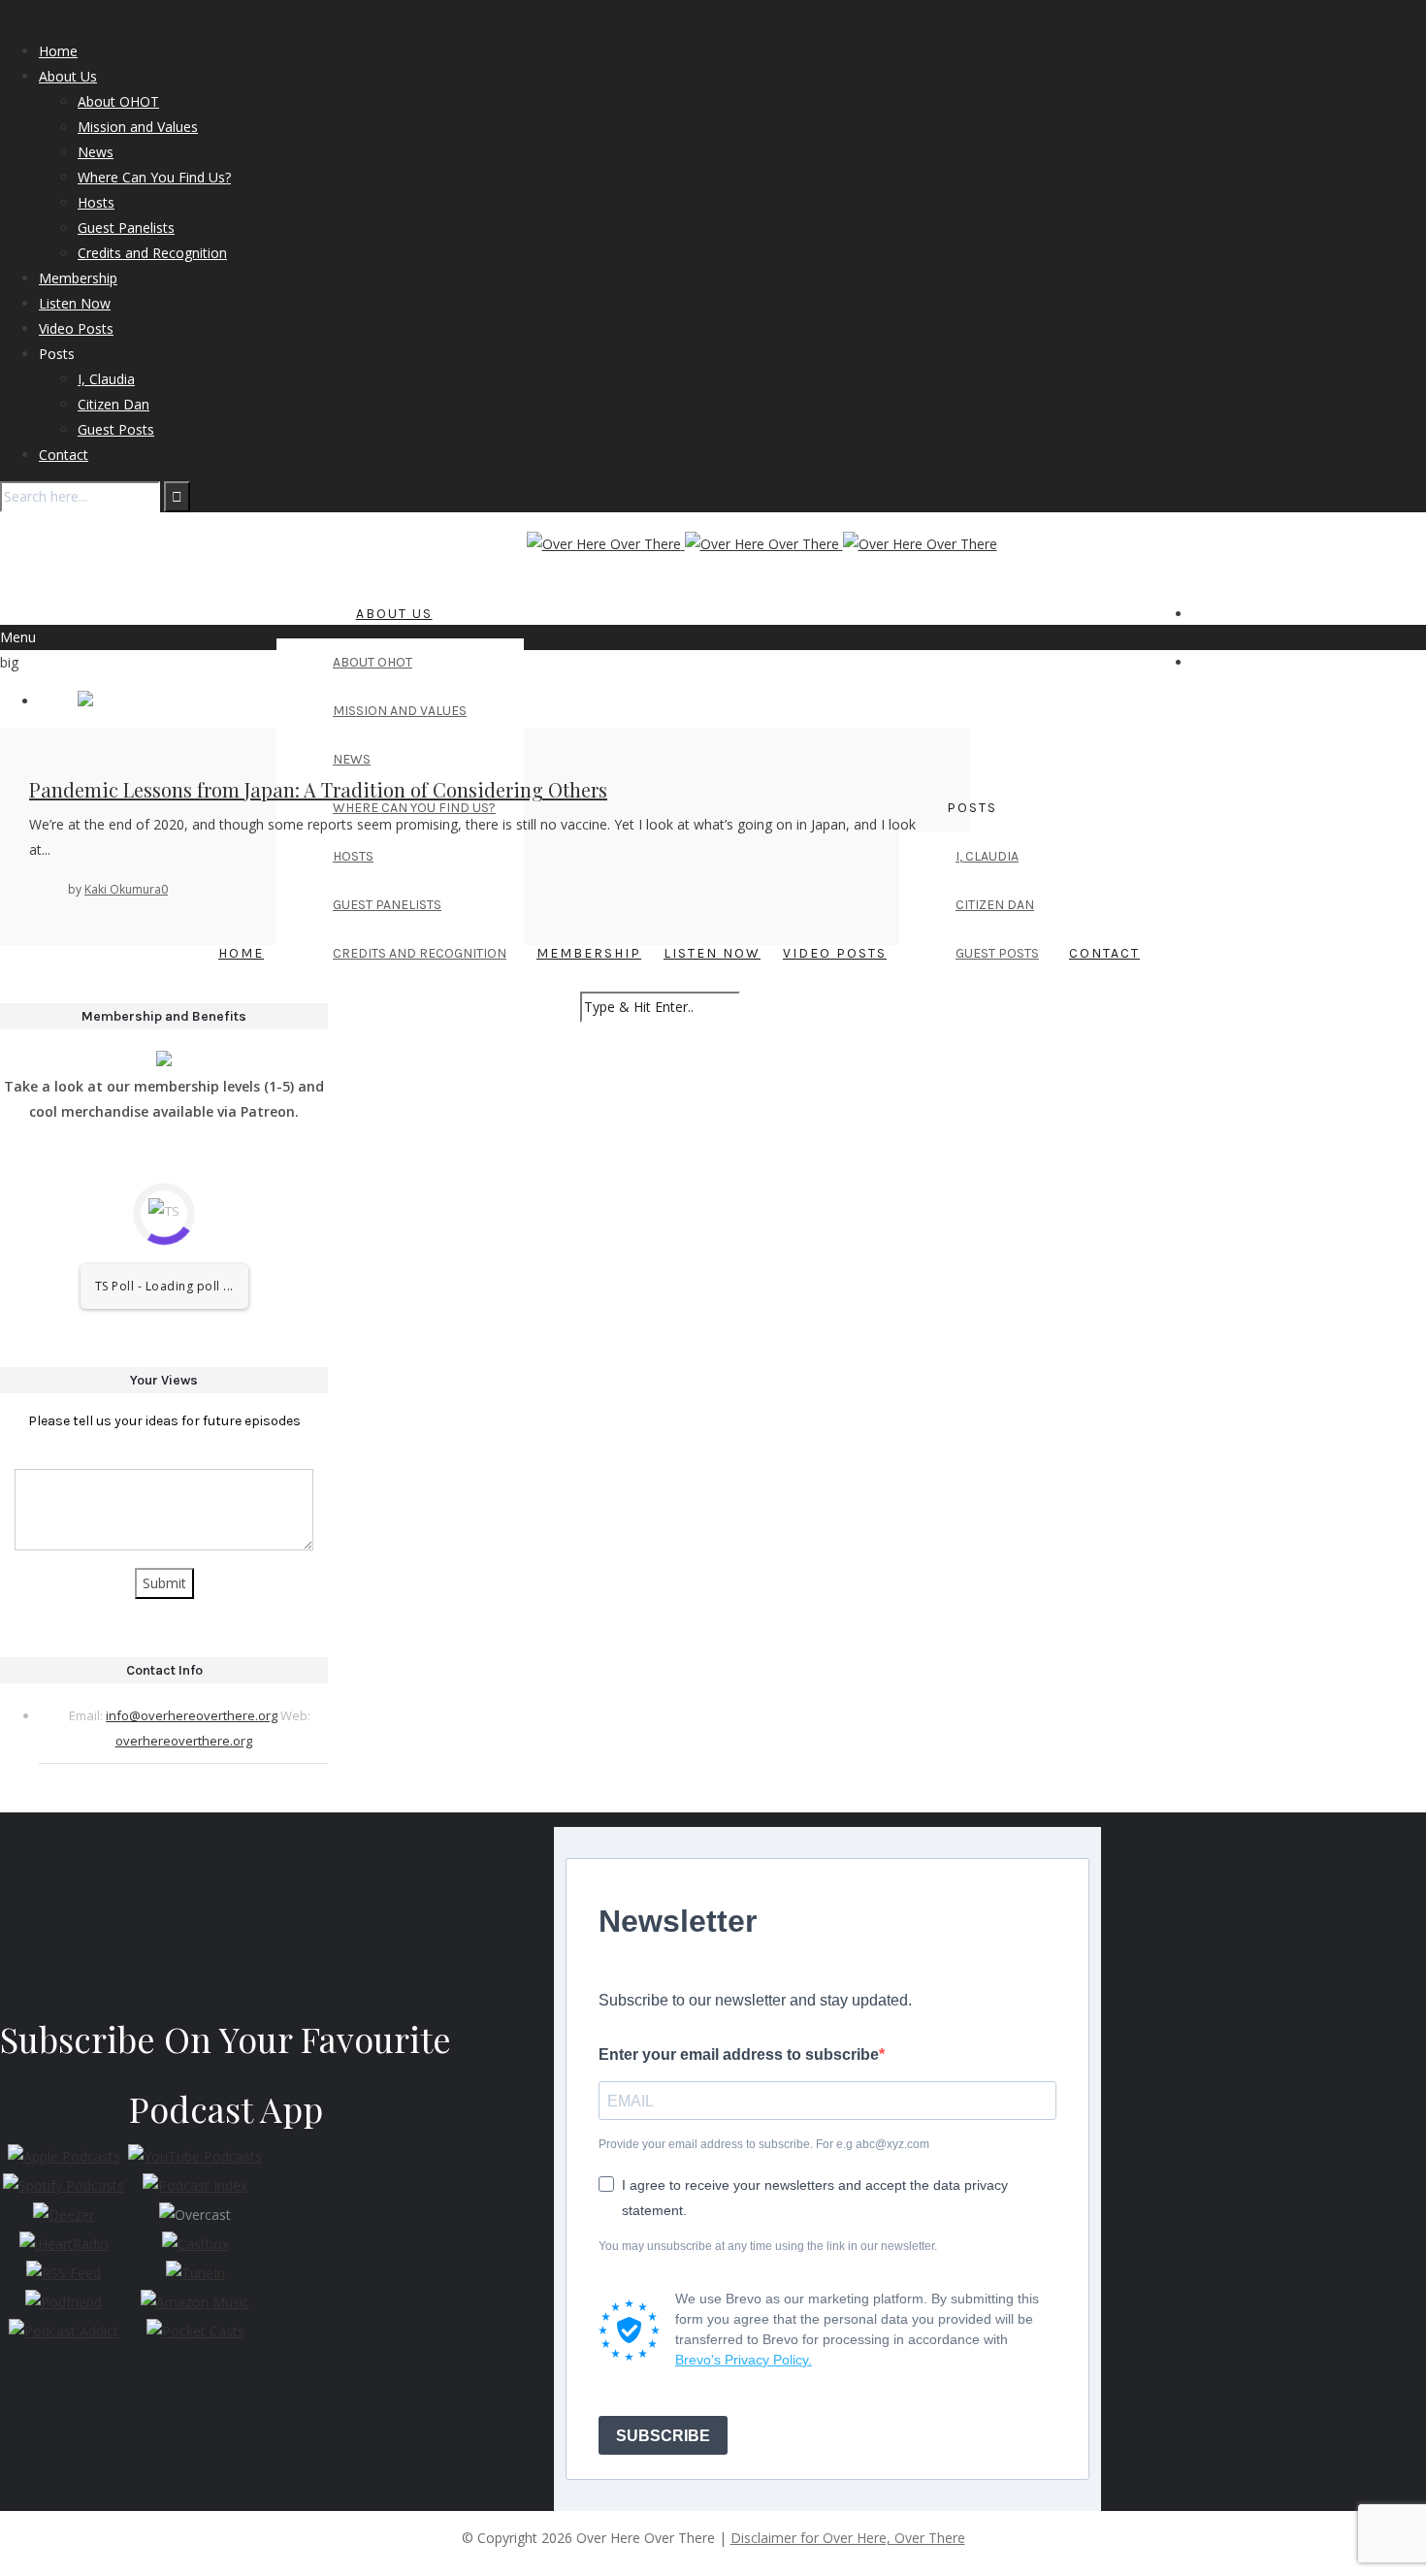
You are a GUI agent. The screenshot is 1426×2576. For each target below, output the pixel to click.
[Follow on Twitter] (1198, 614)
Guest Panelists (126, 228)
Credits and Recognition (152, 253)
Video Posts (76, 328)
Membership (78, 278)
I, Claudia (106, 379)
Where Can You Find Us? (154, 177)
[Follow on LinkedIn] (1230, 614)
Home (58, 51)
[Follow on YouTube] (1240, 614)
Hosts (96, 202)
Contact (64, 455)
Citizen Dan (113, 404)
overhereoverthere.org (184, 1741)
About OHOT (118, 101)
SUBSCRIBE (663, 2436)
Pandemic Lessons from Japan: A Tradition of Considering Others (318, 789)
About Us (68, 76)
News (96, 152)
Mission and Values (138, 127)
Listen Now (75, 303)
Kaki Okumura (123, 889)
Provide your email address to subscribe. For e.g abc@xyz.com (764, 2144)
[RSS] (1251, 614)
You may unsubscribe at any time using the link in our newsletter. (768, 2246)
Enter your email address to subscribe (739, 2054)
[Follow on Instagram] (1219, 614)
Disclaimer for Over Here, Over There (848, 2538)
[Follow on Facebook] (1208, 614)
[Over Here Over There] (762, 544)
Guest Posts (116, 429)
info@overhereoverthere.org (192, 1715)
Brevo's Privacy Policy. (744, 2360)
